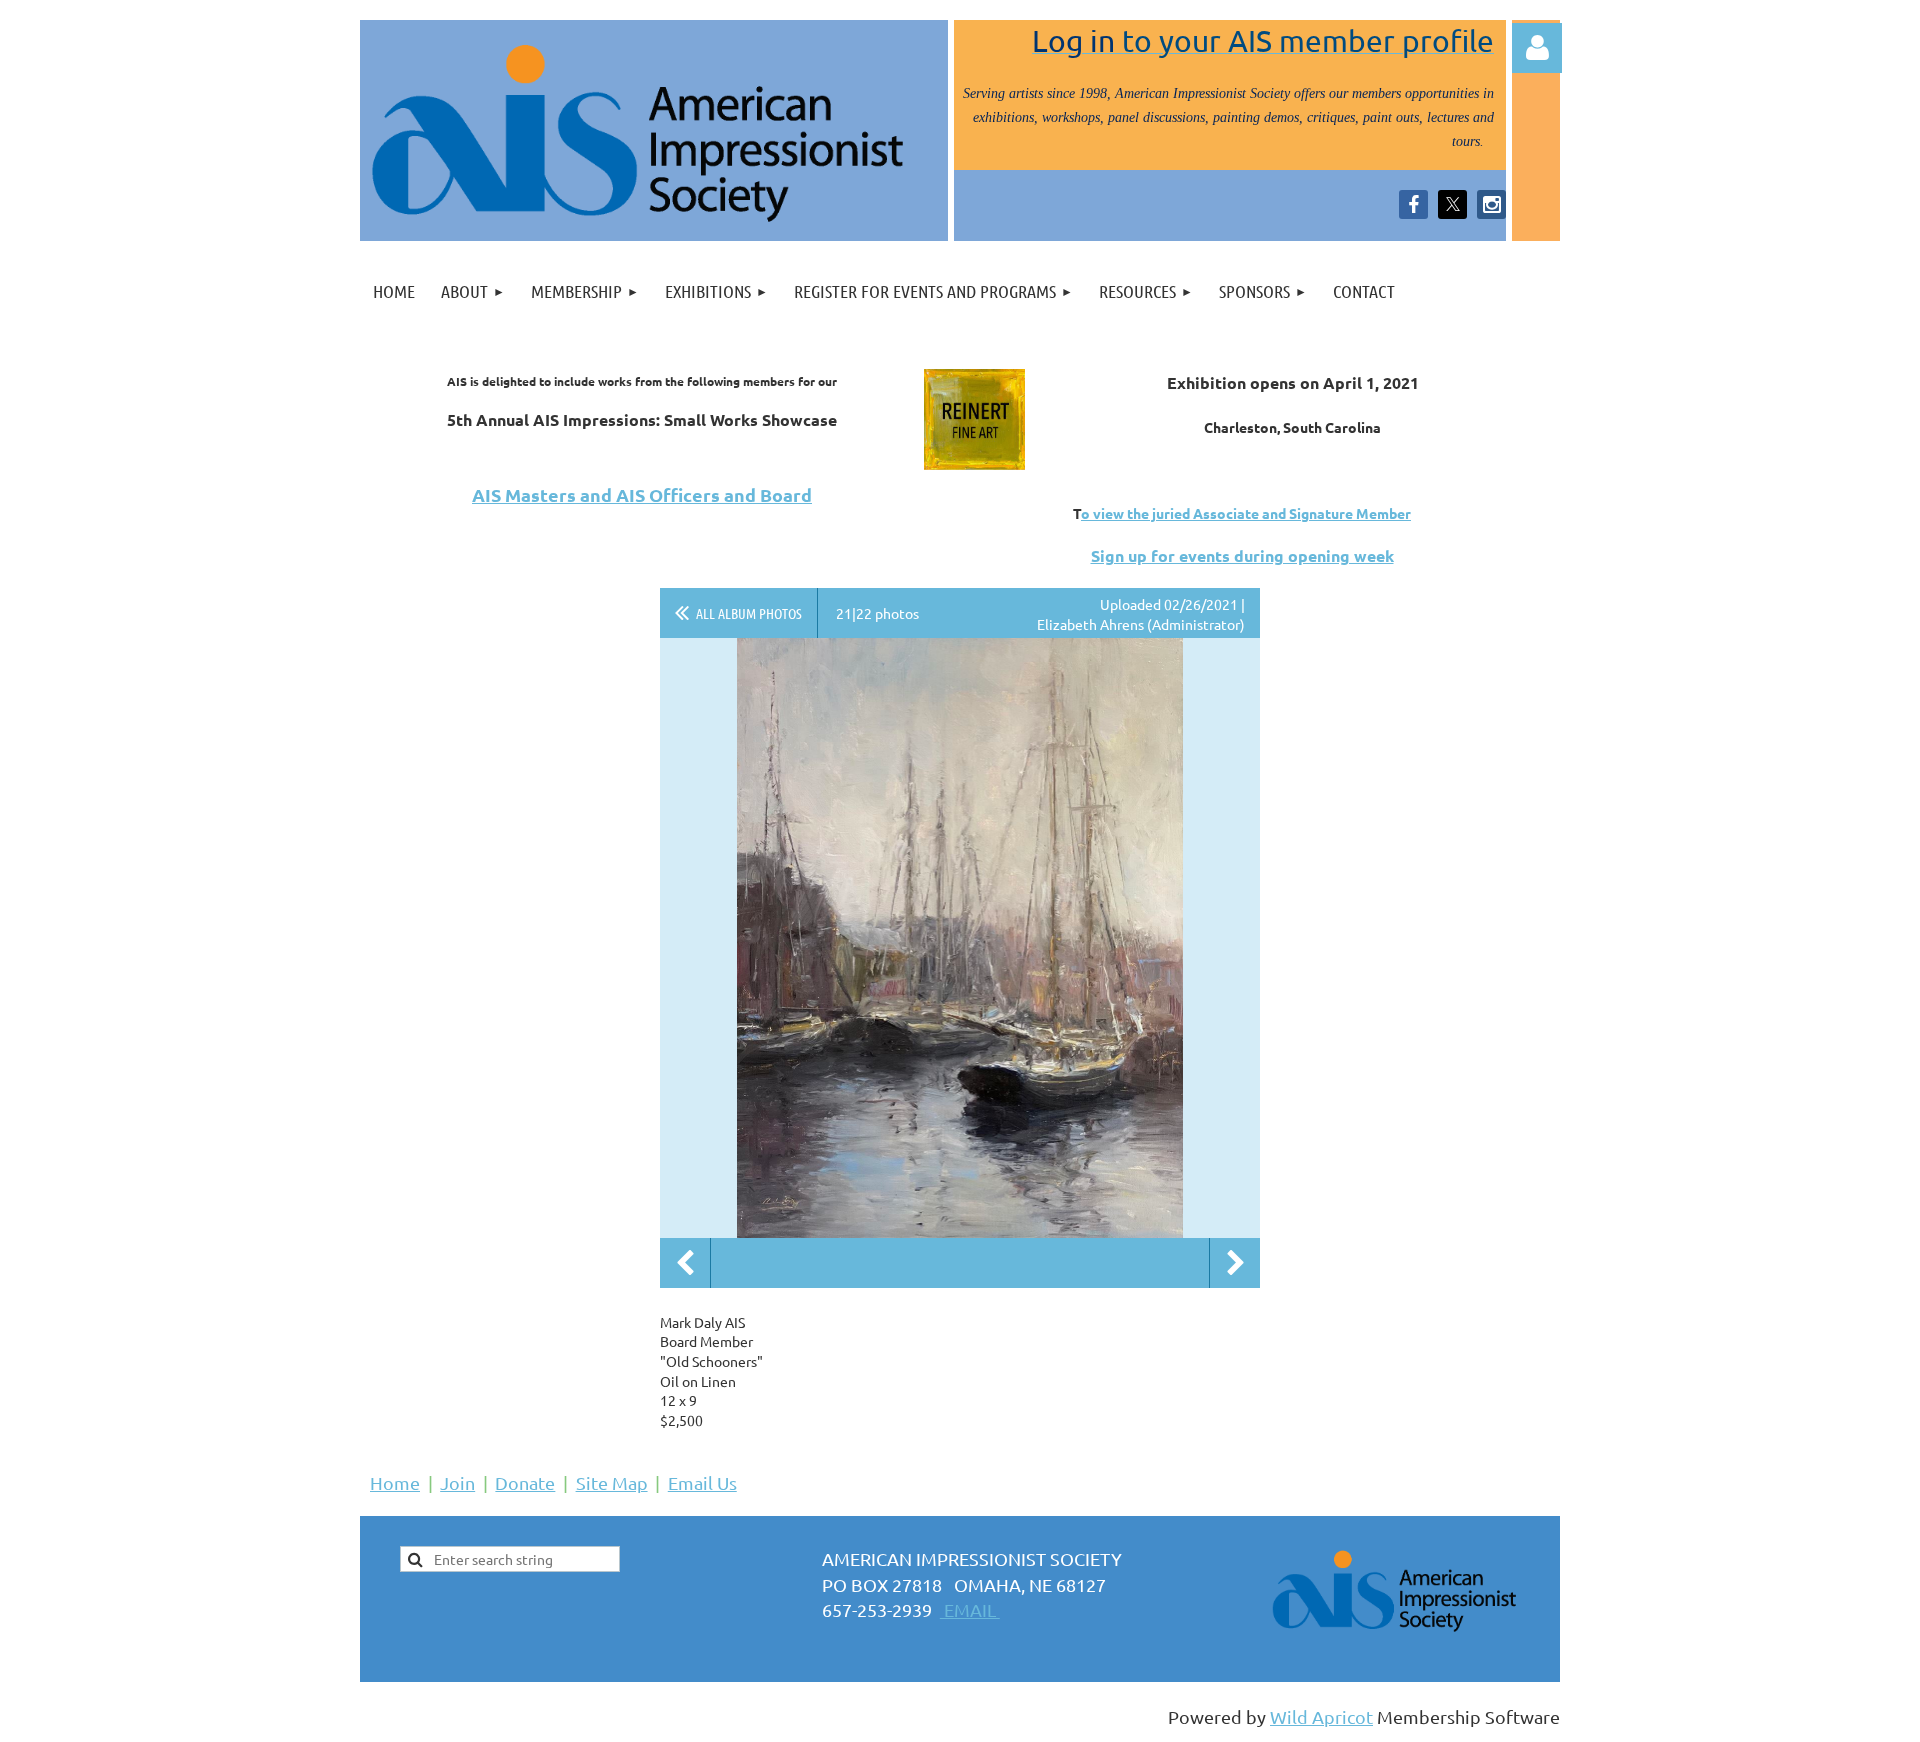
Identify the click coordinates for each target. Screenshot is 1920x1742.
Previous (685, 1263)
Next (1235, 1263)
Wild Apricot (1321, 1716)
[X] (1452, 204)
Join (457, 1482)
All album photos (749, 613)
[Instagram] (1491, 204)
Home (395, 1482)
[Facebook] (1413, 204)
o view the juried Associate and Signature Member (1246, 513)
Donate (525, 1482)
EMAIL (970, 1609)
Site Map (612, 1482)
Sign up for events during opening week (1242, 555)
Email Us (702, 1482)
